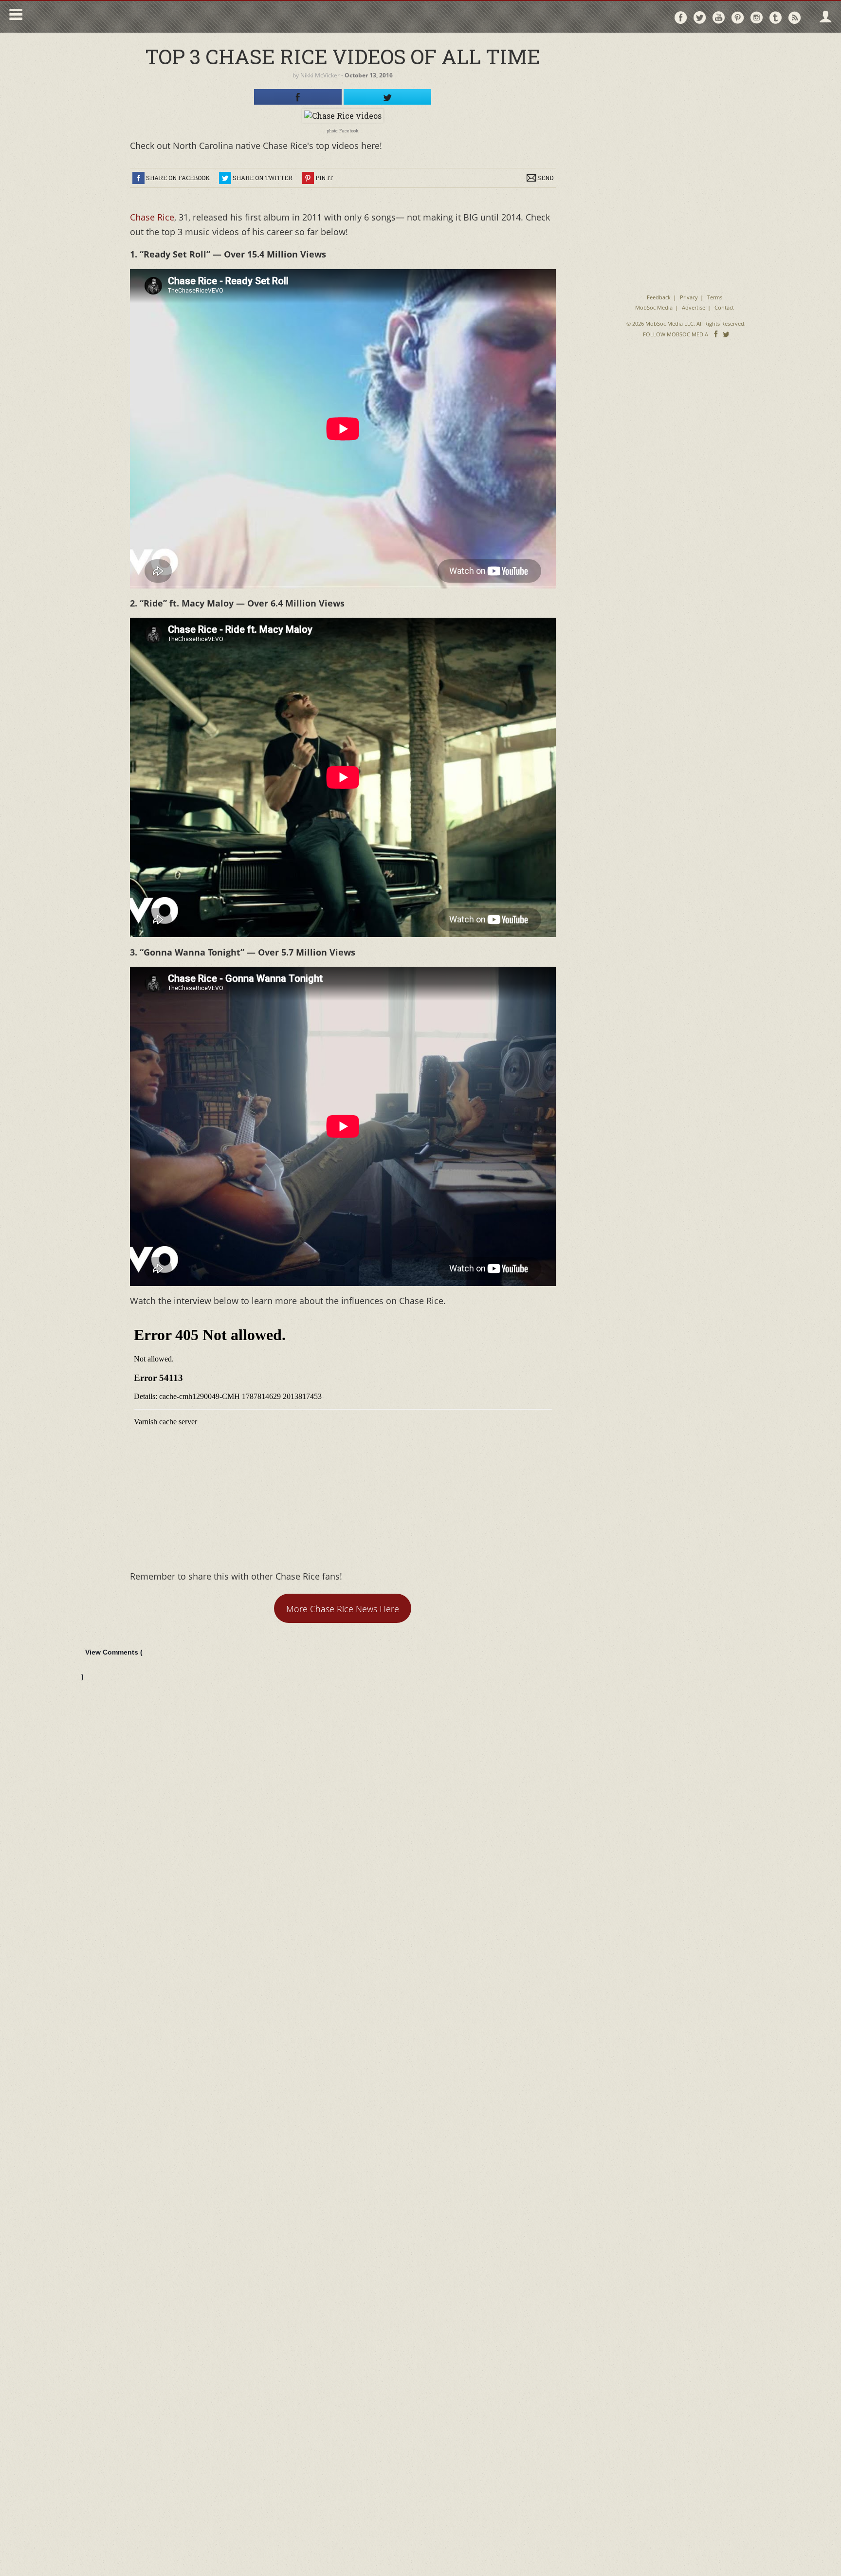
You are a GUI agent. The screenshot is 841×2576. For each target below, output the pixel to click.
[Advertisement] (686, 102)
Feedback (659, 297)
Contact (724, 307)
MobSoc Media (654, 307)
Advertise (694, 307)
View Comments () (112, 1664)
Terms (715, 297)
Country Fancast (110, 17)
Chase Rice (152, 217)
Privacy (689, 297)
